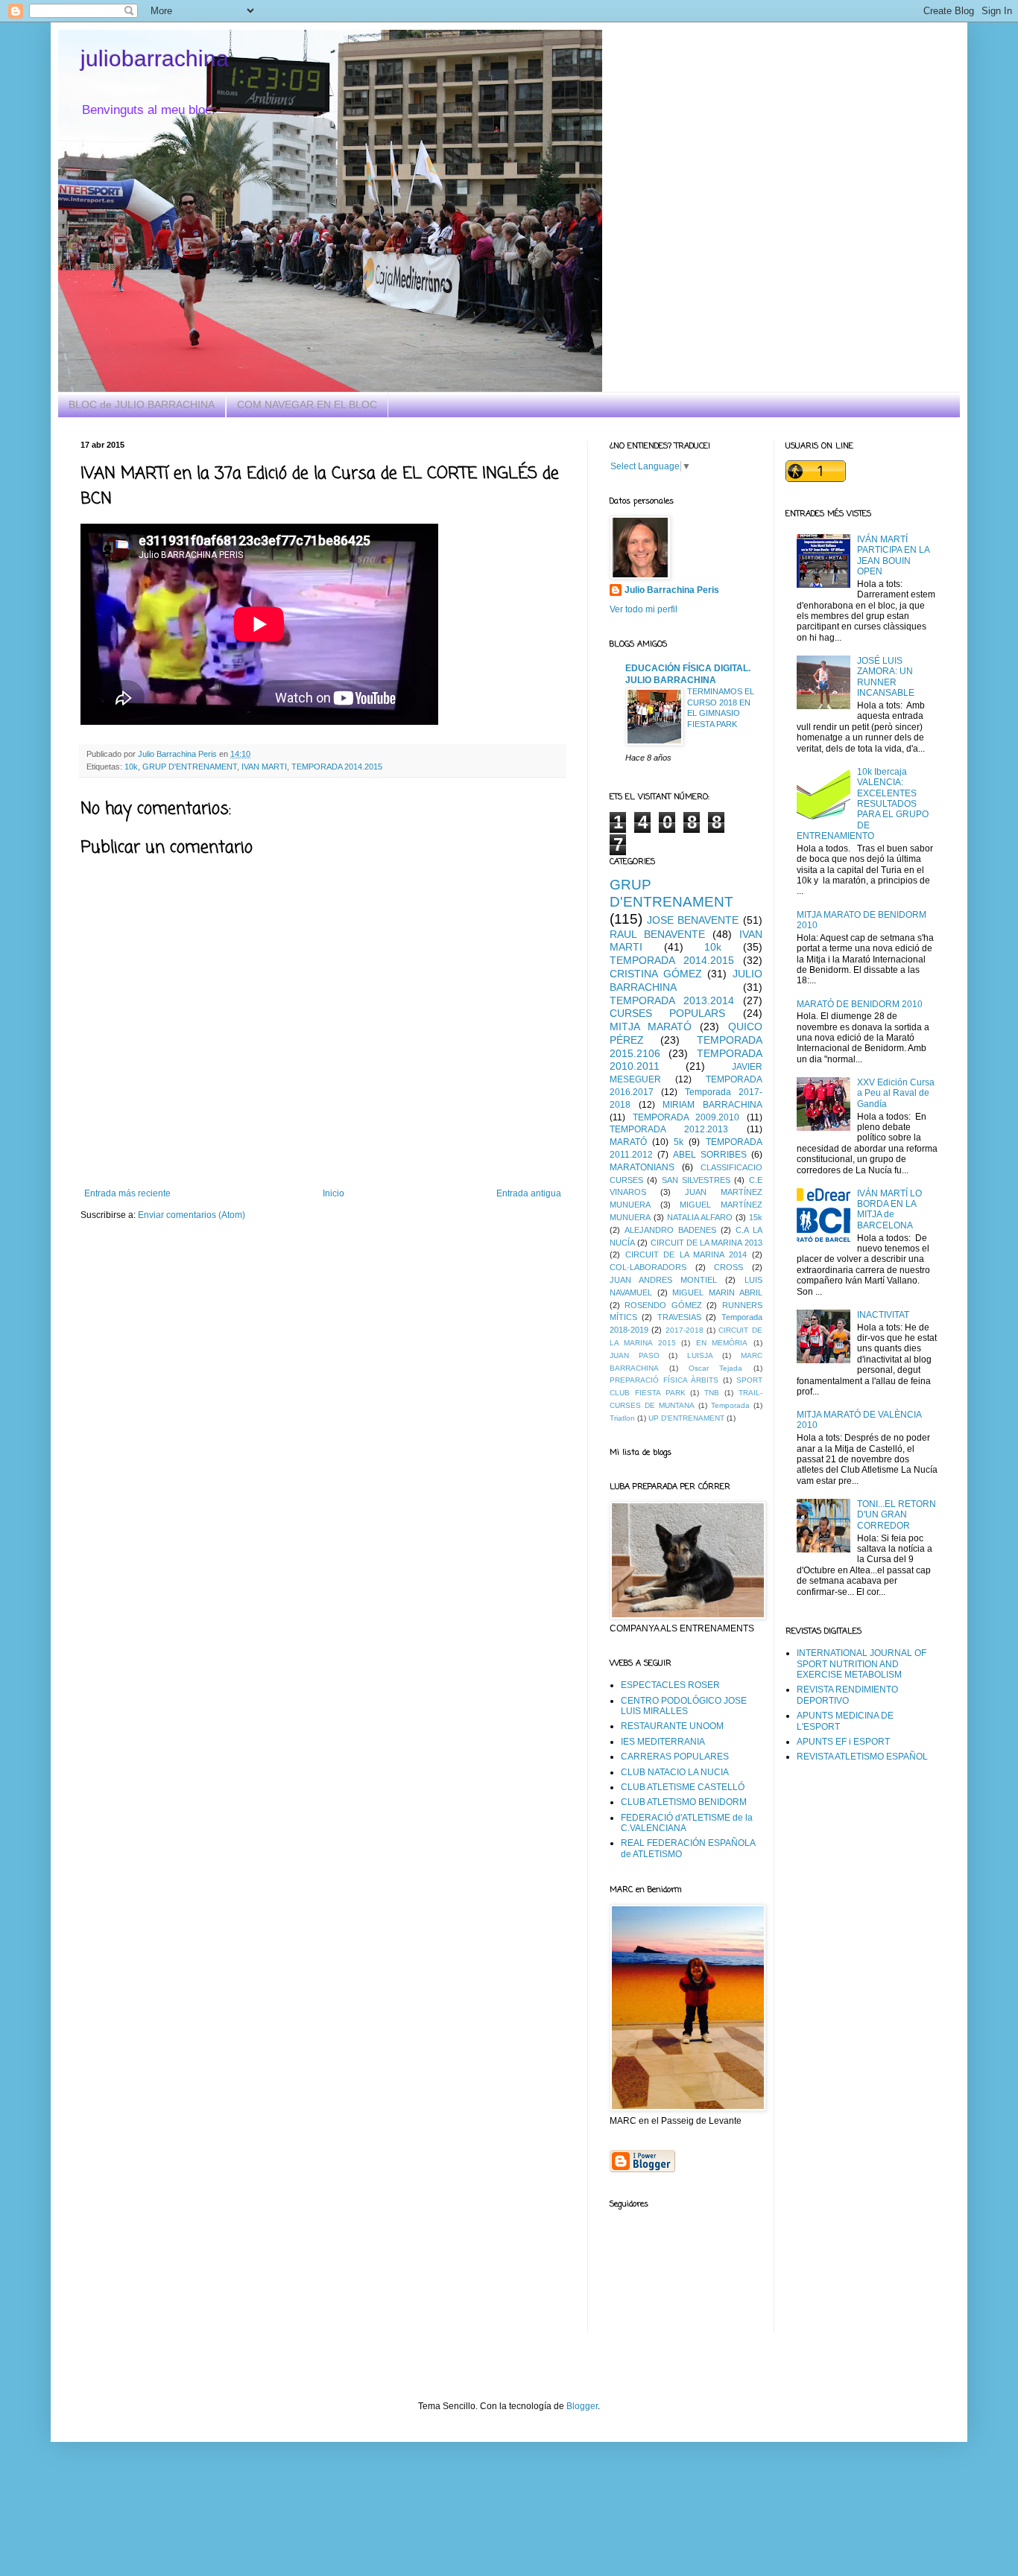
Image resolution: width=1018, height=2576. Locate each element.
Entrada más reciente (127, 1193)
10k (131, 767)
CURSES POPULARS (667, 1013)
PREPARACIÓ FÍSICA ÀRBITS (664, 1380)
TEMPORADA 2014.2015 (337, 767)
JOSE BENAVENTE (693, 920)
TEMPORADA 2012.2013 (669, 1129)
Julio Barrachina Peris (672, 590)
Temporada (730, 1405)
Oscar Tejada (715, 1368)
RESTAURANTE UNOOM (672, 1726)
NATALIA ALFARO (700, 1217)
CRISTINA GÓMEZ (656, 974)
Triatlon (622, 1418)
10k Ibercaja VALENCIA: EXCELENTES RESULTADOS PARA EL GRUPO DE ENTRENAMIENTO (863, 804)
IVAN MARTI (264, 767)
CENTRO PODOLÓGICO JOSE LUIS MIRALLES (684, 1706)
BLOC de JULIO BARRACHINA (142, 405)
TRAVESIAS (679, 1317)
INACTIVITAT (883, 1315)
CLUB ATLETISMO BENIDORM (684, 1802)
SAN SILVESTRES (696, 1180)
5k (679, 1142)
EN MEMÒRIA (722, 1343)
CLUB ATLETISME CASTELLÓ (683, 1787)
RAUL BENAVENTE (657, 934)
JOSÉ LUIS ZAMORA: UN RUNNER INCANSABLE (886, 677)
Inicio (333, 1193)
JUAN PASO (635, 1355)
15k (756, 1217)
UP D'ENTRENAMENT (686, 1418)
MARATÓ (628, 1142)
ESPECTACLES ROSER (670, 1685)
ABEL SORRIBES (710, 1155)
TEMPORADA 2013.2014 (672, 1000)
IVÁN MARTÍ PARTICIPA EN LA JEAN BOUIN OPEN (893, 555)
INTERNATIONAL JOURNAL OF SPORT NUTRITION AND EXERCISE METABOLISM (861, 1664)
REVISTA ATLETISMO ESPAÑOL (862, 1757)
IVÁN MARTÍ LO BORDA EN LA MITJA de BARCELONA (889, 1209)
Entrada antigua (529, 1193)
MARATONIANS (642, 1167)
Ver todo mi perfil (644, 609)
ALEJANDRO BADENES (670, 1230)
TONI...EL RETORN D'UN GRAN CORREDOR (897, 1515)
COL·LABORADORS (648, 1267)
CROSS (728, 1267)
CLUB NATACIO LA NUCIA (675, 1772)
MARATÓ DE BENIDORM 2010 (860, 1004)
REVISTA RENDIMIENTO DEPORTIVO (847, 1695)
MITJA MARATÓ (651, 1027)
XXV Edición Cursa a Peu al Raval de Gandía (896, 1093)
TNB (712, 1393)
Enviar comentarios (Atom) (192, 1215)
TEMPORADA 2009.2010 (686, 1117)
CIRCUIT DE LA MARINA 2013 (706, 1243)
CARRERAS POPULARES (675, 1757)
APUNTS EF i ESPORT (843, 1742)
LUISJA (700, 1355)
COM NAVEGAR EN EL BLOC (307, 405)
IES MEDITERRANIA (663, 1742)
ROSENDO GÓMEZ (663, 1305)
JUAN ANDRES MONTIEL (663, 1280)
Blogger (582, 2406)
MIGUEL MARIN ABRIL (717, 1292)
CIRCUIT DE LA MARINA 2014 (686, 1254)
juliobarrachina (155, 58)
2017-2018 (685, 1330)
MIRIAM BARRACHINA (712, 1105)
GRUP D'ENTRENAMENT (190, 767)
